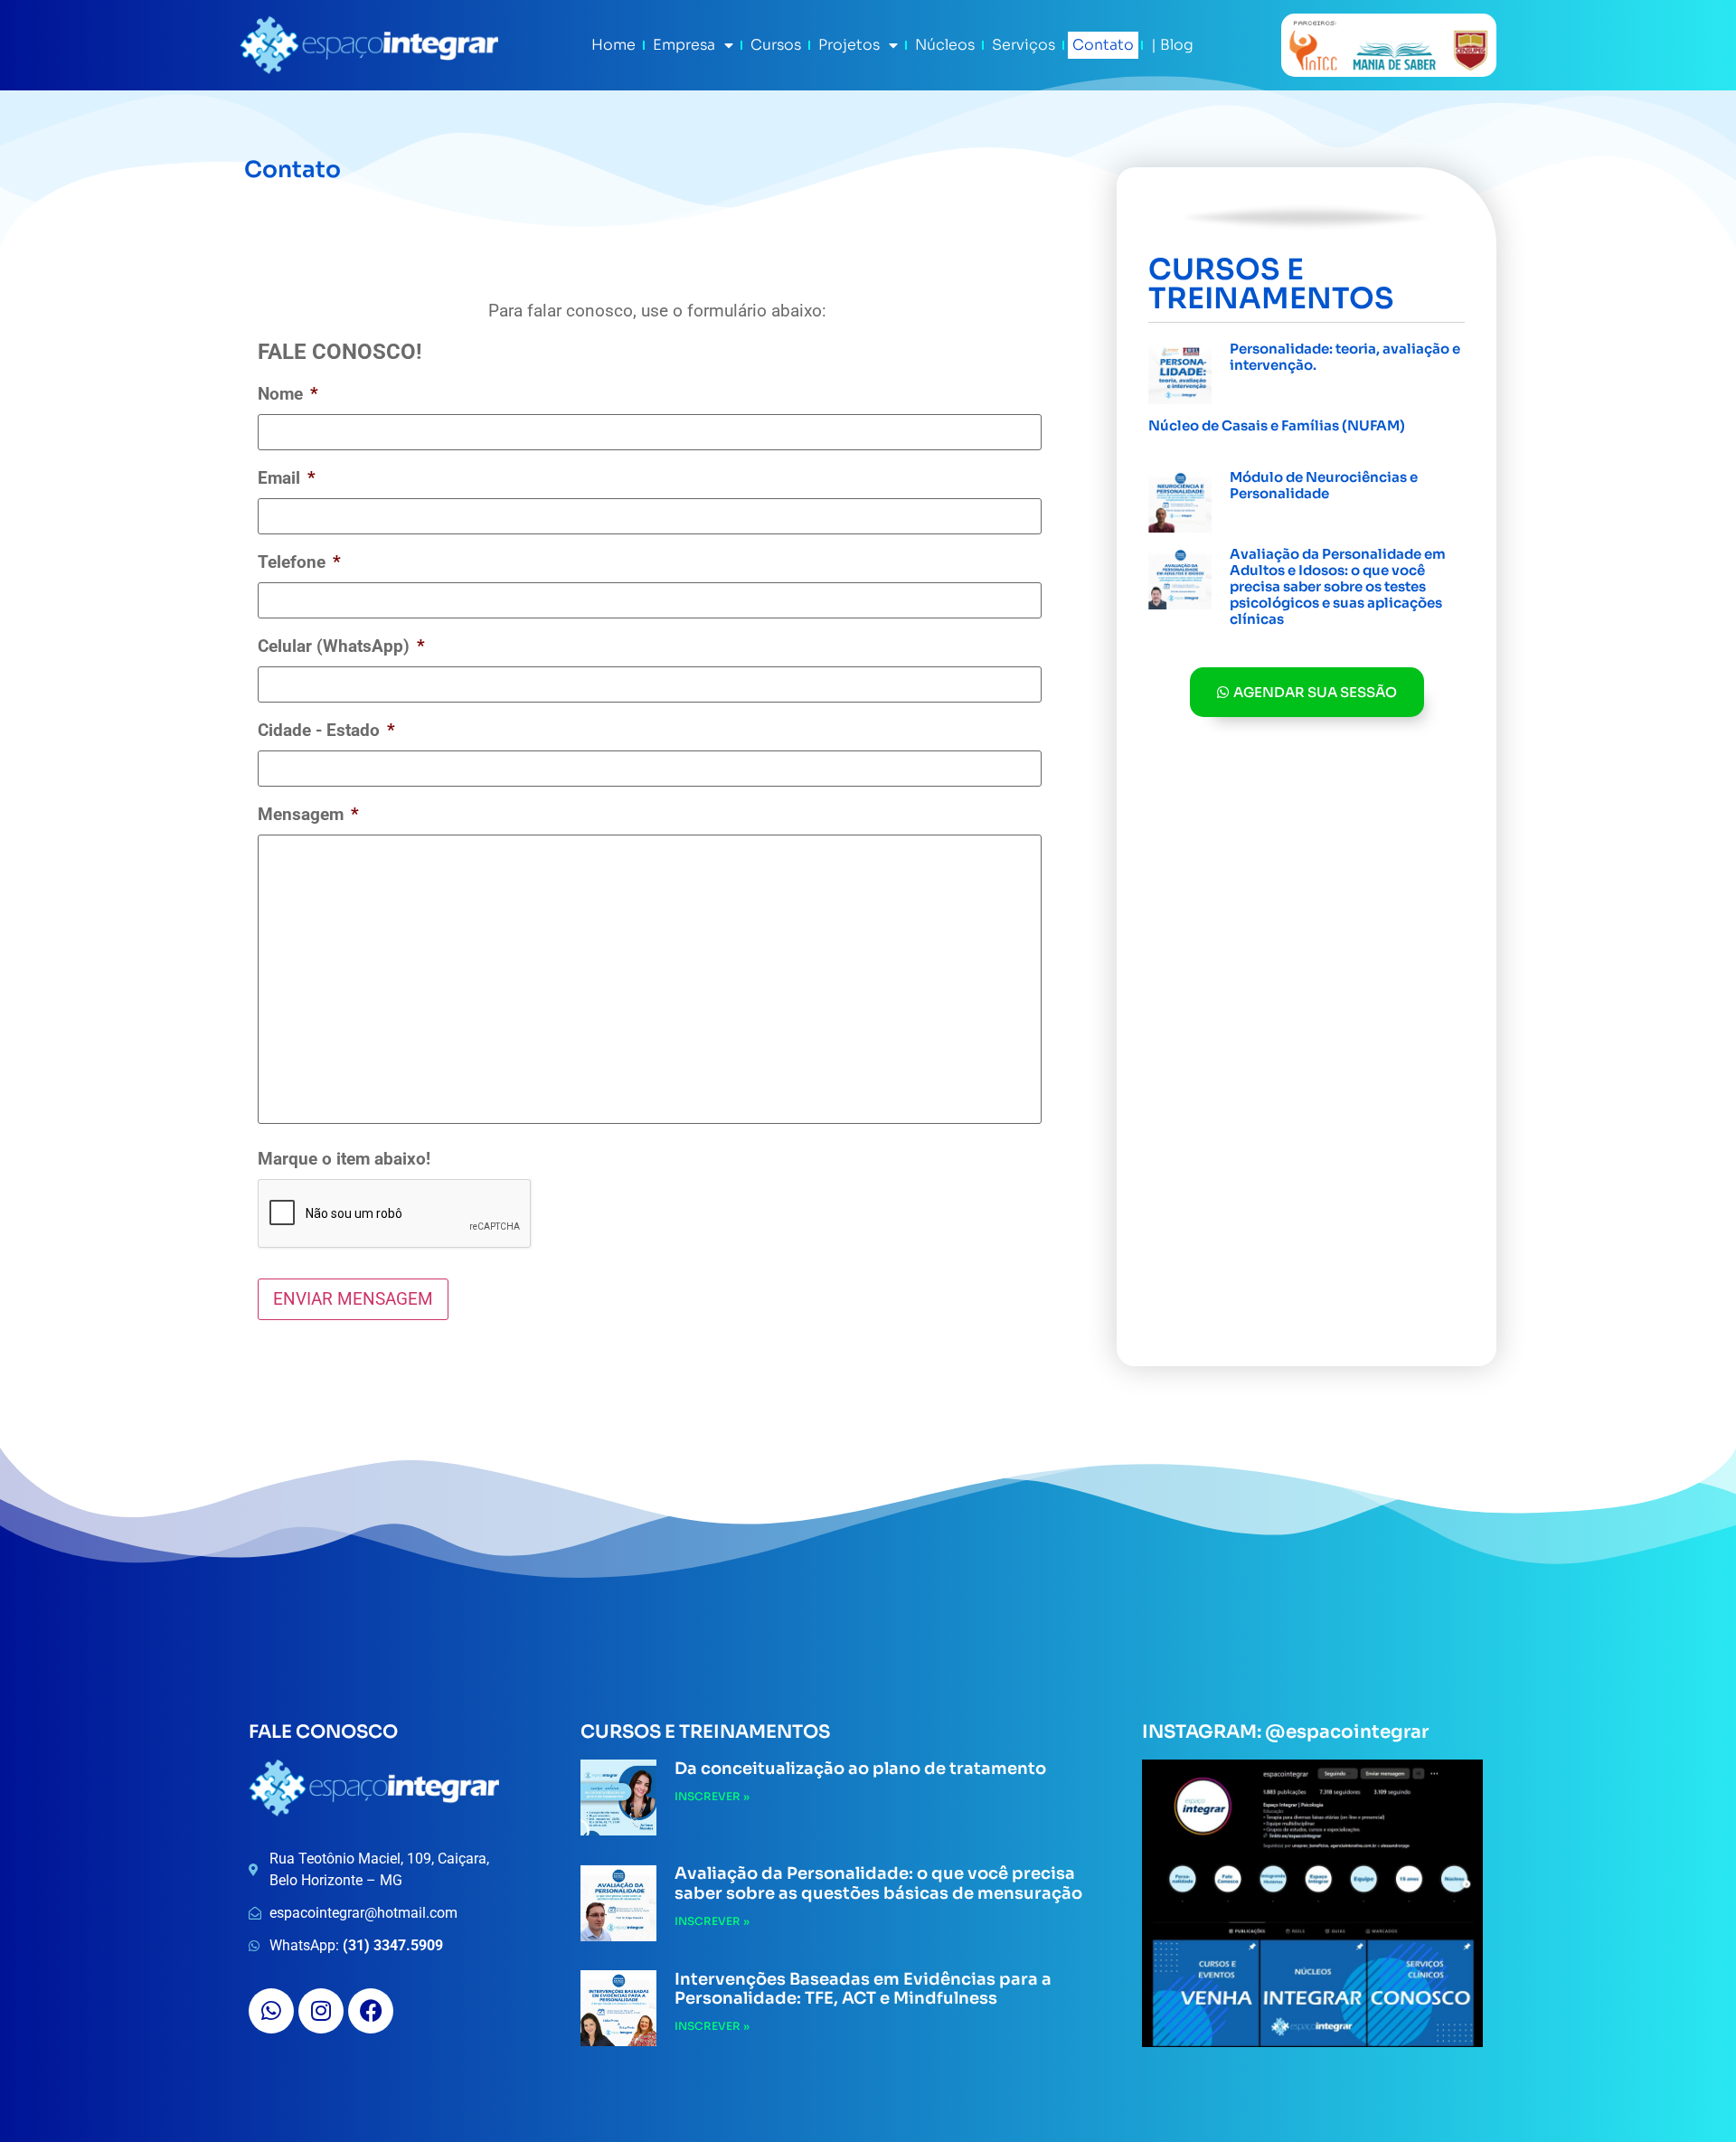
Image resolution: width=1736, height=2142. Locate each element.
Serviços (1024, 45)
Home (613, 45)
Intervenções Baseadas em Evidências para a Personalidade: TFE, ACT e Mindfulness (863, 1989)
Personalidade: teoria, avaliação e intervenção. (1345, 357)
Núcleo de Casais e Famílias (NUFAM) (1277, 425)
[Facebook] (371, 2011)
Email (287, 478)
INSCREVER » (1267, 386)
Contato (1103, 45)
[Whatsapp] (271, 2011)
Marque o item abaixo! (344, 1159)
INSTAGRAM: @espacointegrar (1285, 1732)
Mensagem (308, 814)
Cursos (776, 45)
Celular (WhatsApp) (341, 646)
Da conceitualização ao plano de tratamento (860, 1769)
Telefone (299, 562)
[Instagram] (321, 2011)
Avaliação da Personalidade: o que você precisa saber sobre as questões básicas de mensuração (878, 1883)
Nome (288, 394)
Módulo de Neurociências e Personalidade (1324, 485)
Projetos (849, 45)
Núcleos (945, 45)
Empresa (684, 45)
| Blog (1172, 45)
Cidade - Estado (326, 730)
